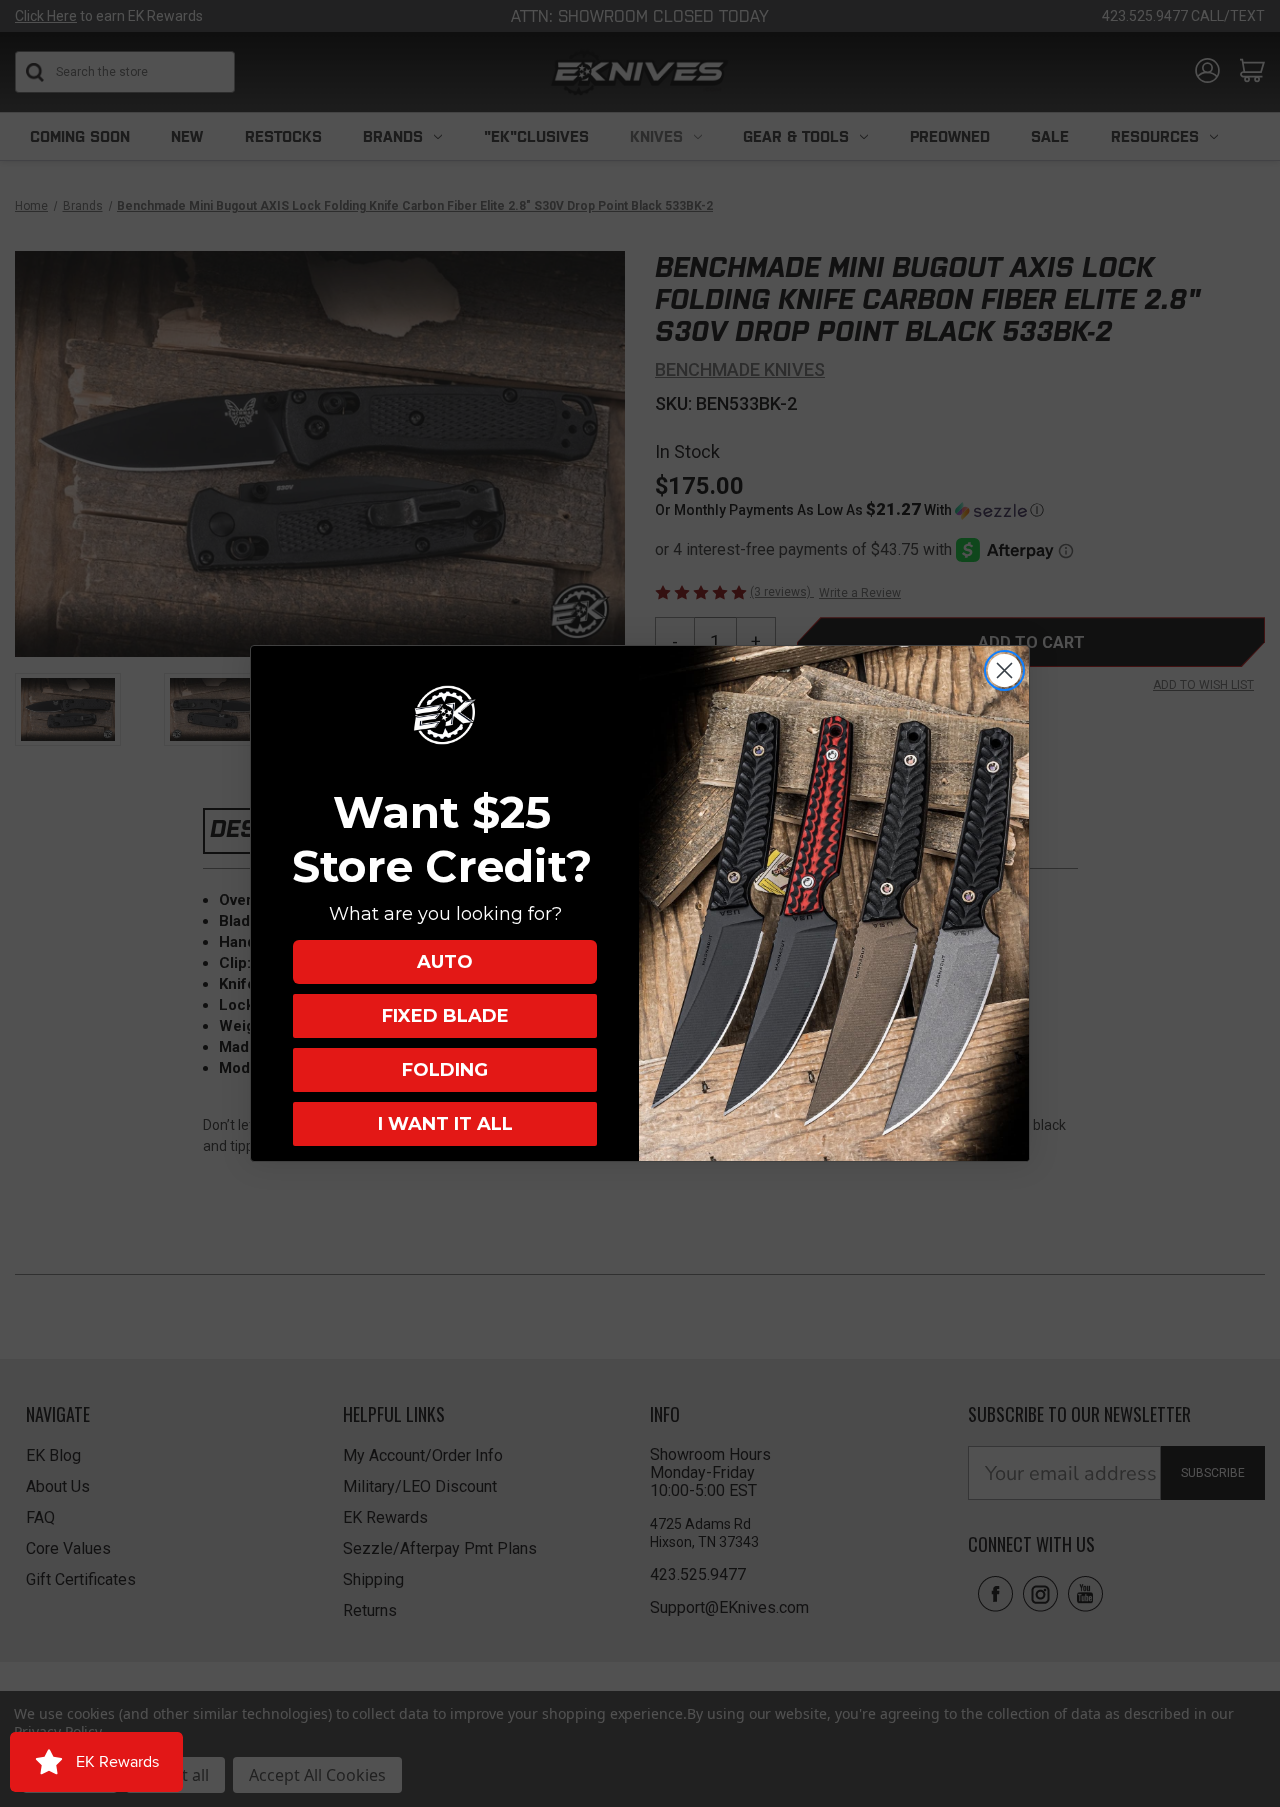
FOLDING (445, 1070)
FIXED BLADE (445, 1016)
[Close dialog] (1004, 670)
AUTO (445, 962)
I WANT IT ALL (445, 1124)
